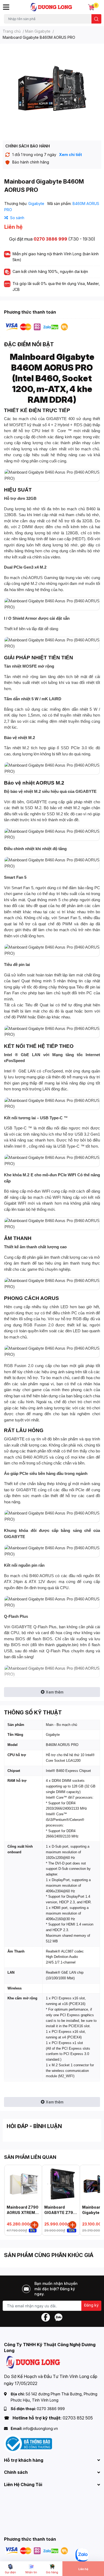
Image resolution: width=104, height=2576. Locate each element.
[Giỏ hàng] (91, 7)
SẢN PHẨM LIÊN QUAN (30, 2157)
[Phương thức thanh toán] (37, 327)
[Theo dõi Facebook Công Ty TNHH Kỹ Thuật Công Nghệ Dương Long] (46, 2317)
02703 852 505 (78, 2418)
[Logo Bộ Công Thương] (28, 2443)
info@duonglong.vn (41, 2428)
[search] (96, 19)
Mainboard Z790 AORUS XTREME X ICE (23, 2212)
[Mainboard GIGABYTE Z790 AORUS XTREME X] (61, 2184)
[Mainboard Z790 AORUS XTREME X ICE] (23, 2184)
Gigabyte (37, 203)
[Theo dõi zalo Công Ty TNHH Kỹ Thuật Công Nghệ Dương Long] (58, 2317)
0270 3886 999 (50, 239)
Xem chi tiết (70, 155)
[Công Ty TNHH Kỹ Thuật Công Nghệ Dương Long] (51, 7)
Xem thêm (55, 1692)
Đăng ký (91, 2305)
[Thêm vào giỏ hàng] (35, 2225)
